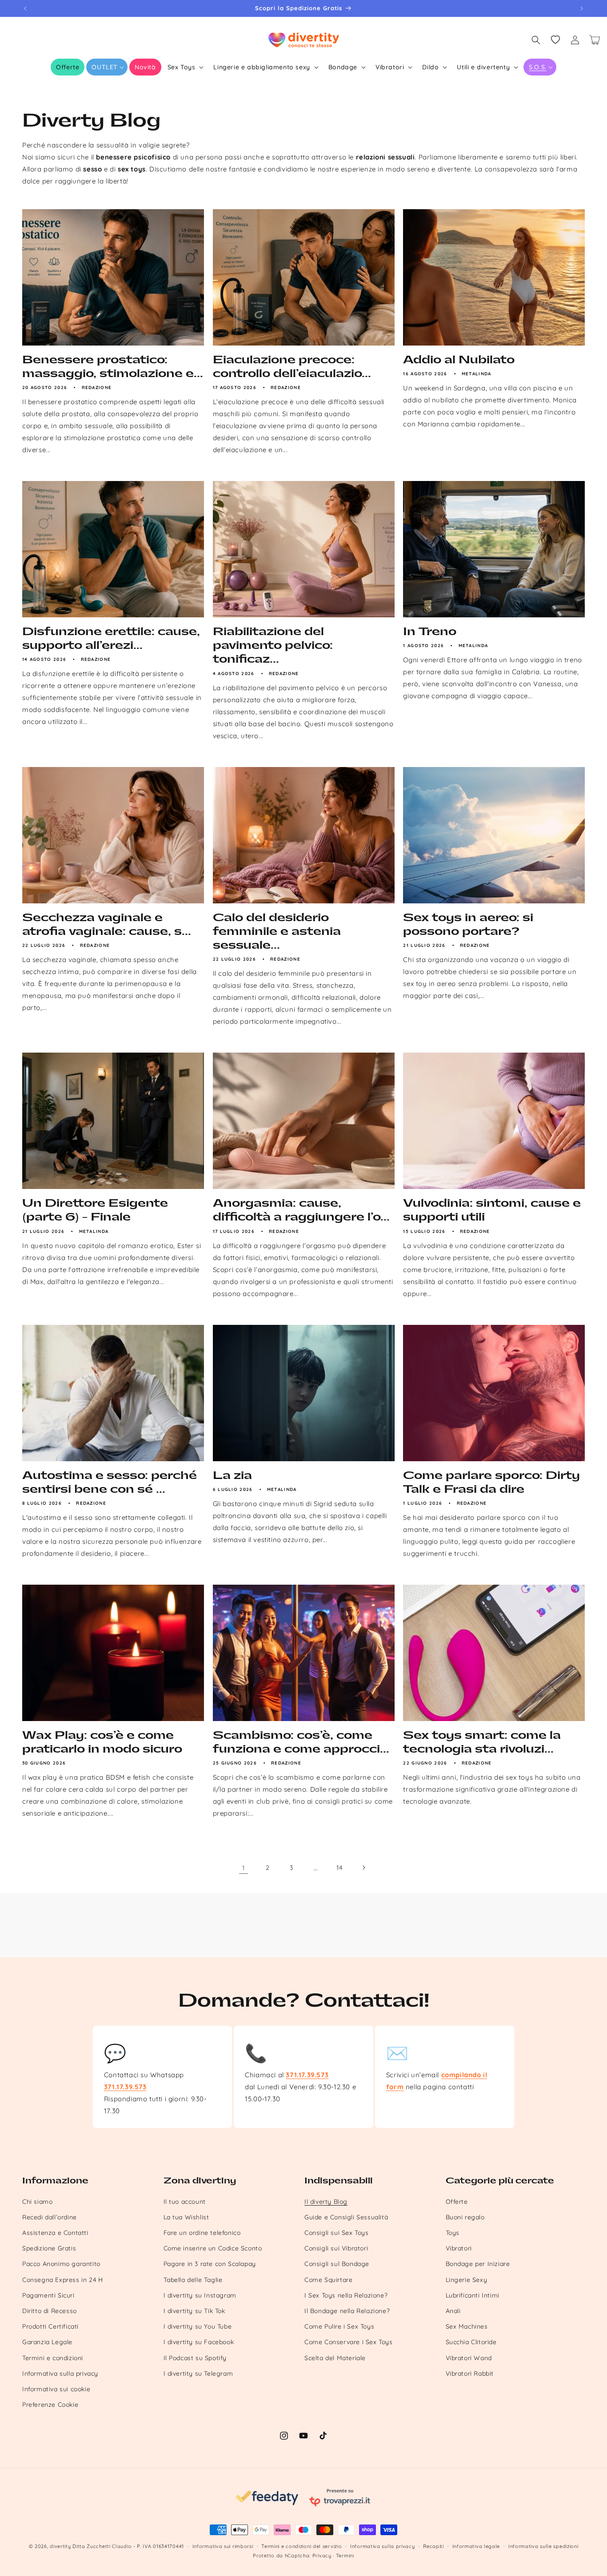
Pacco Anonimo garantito (61, 2264)
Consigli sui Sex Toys (337, 2233)
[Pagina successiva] (363, 1868)
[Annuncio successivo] (582, 8)
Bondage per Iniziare (478, 2264)
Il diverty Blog (326, 2202)
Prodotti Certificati (50, 2326)
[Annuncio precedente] (25, 8)
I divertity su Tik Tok (194, 2311)
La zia (232, 1475)
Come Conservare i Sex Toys (349, 2342)
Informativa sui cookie (56, 2389)
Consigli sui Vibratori (336, 2248)
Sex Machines (467, 2326)
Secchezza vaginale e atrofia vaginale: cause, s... (107, 924)
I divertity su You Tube (198, 2326)
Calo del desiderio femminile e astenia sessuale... (277, 931)
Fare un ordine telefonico (202, 2233)
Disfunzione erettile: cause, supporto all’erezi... (111, 638)
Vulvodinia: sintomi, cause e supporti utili (492, 1210)
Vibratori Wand (469, 2358)
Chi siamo (37, 2202)
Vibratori (459, 2248)
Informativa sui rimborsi (223, 2546)
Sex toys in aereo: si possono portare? (468, 924)
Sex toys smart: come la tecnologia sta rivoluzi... (482, 1742)
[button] (107, 67)
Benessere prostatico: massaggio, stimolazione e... (113, 367)
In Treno (430, 632)
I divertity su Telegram (198, 2373)
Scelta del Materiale (335, 2358)
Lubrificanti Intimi (473, 2295)
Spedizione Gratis (49, 2248)
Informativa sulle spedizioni (543, 2546)
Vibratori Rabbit (470, 2373)
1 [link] (244, 1868)
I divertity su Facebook (199, 2342)
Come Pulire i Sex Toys (339, 2326)
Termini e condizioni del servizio (302, 2546)
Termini (345, 2556)
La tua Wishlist (186, 2217)
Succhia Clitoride (471, 2342)
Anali (453, 2311)
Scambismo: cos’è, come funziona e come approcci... (301, 1742)
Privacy (322, 2556)
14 (339, 1868)
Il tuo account (185, 2202)
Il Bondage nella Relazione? (347, 2311)
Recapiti (433, 2546)
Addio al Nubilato (459, 360)
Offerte (457, 2202)
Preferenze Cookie (50, 2405)
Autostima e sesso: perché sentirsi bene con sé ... (110, 1482)
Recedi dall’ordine (50, 2217)
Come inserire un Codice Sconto (213, 2248)
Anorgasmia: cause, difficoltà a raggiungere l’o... (301, 1210)
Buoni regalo (465, 2217)
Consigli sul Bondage (337, 2264)
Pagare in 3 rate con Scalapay (210, 2264)
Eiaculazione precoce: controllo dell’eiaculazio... (292, 367)
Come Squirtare (328, 2280)
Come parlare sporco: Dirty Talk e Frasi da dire (491, 1482)
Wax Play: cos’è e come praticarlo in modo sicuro (102, 1742)
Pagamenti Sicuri (48, 2295)
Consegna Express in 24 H (62, 2280)
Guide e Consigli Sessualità (346, 2217)
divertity (60, 2546)
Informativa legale (476, 2546)
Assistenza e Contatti (55, 2233)
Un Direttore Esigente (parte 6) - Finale (95, 1210)
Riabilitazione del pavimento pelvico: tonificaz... (273, 645)
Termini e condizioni (53, 2358)
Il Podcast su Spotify (195, 2358)
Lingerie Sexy (467, 2280)
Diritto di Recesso (50, 2311)
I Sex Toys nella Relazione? (346, 2295)
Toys (453, 2233)
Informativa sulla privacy (60, 2373)
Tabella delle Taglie (193, 2280)
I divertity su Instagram (200, 2295)
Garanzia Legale (47, 2342)
